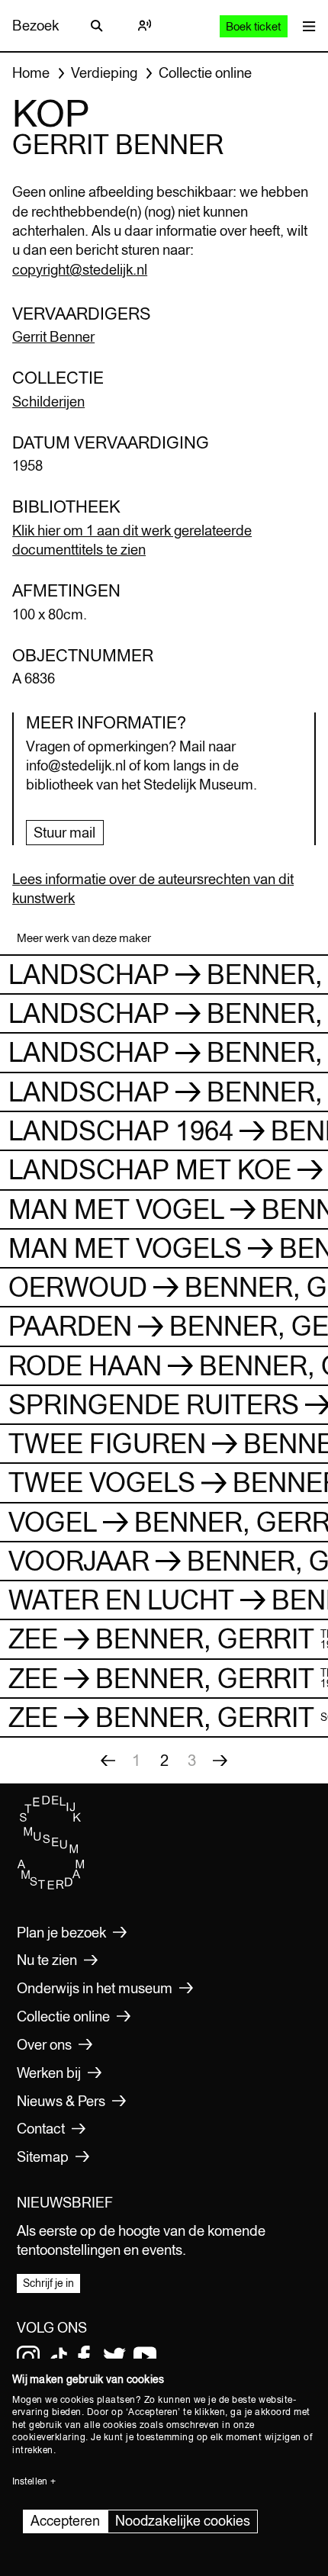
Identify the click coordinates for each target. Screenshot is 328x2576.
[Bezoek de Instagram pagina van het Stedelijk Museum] (28, 2357)
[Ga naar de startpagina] (51, 1886)
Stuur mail (64, 832)
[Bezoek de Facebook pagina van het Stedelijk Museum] (84, 2357)
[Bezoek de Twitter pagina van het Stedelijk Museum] (114, 2357)
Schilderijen (48, 401)
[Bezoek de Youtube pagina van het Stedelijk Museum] (145, 2357)
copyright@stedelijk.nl (80, 269)
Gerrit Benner (53, 336)
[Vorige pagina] (108, 1761)
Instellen (30, 2481)
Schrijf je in (48, 2283)
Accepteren (65, 2521)
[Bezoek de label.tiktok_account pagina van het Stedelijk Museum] (59, 2357)
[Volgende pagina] (220, 1761)
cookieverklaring (49, 2437)
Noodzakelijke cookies (183, 2521)
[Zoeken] (97, 26)
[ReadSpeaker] (144, 26)
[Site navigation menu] (305, 26)
